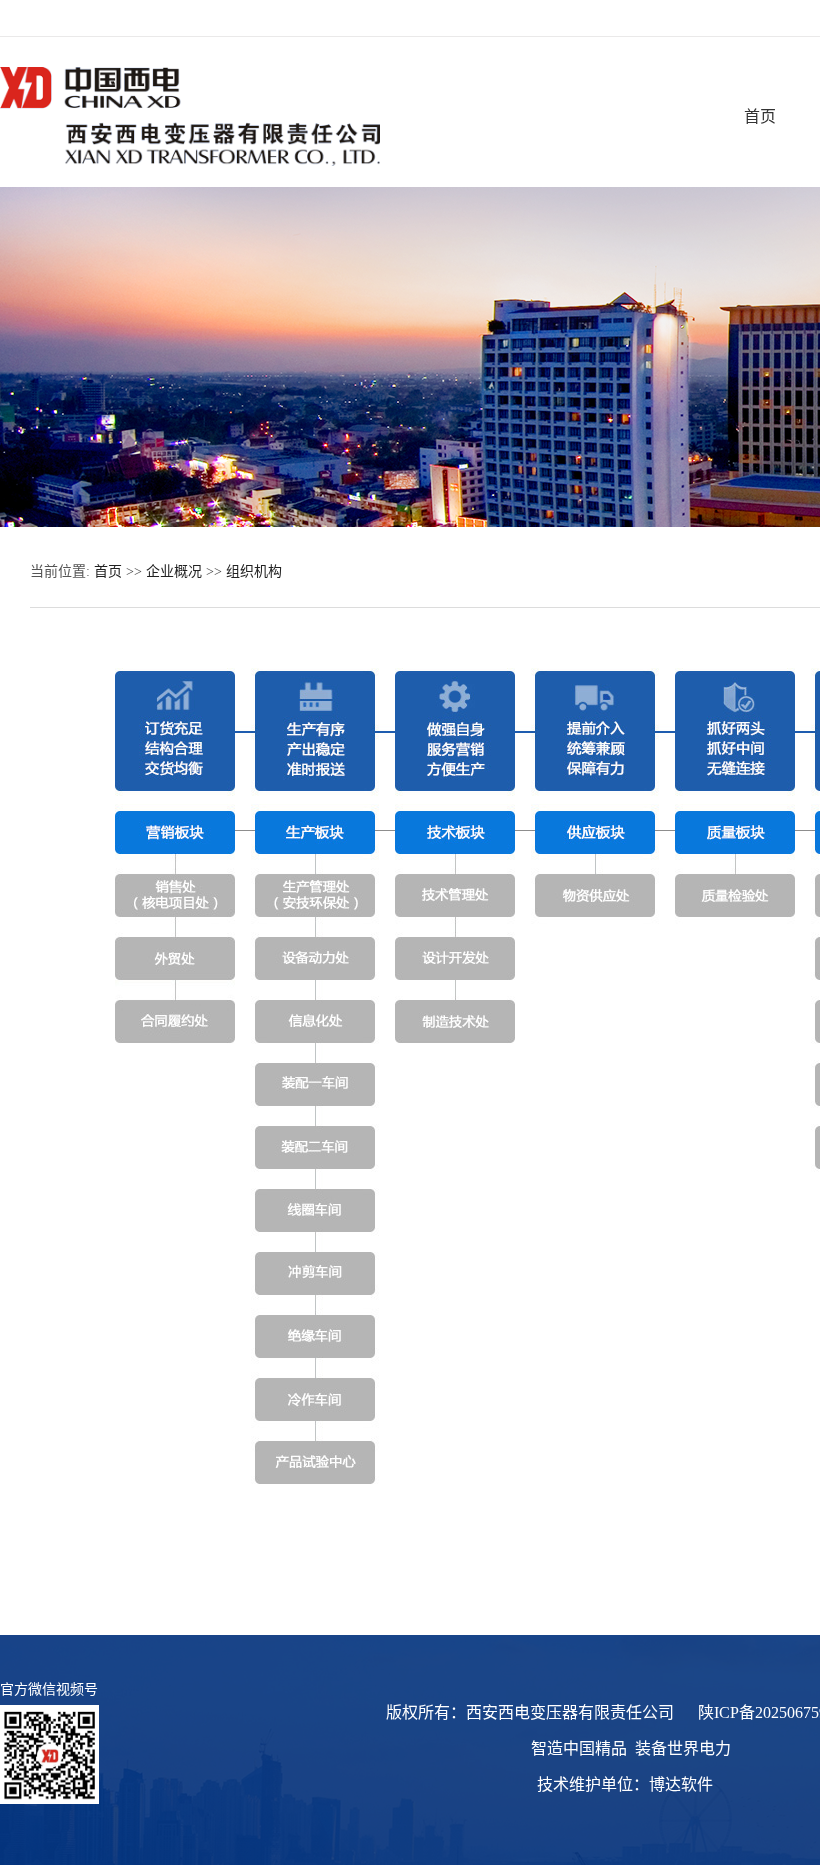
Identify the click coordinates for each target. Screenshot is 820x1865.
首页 (760, 116)
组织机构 (254, 571)
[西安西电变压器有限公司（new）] (190, 161)
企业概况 (174, 571)
